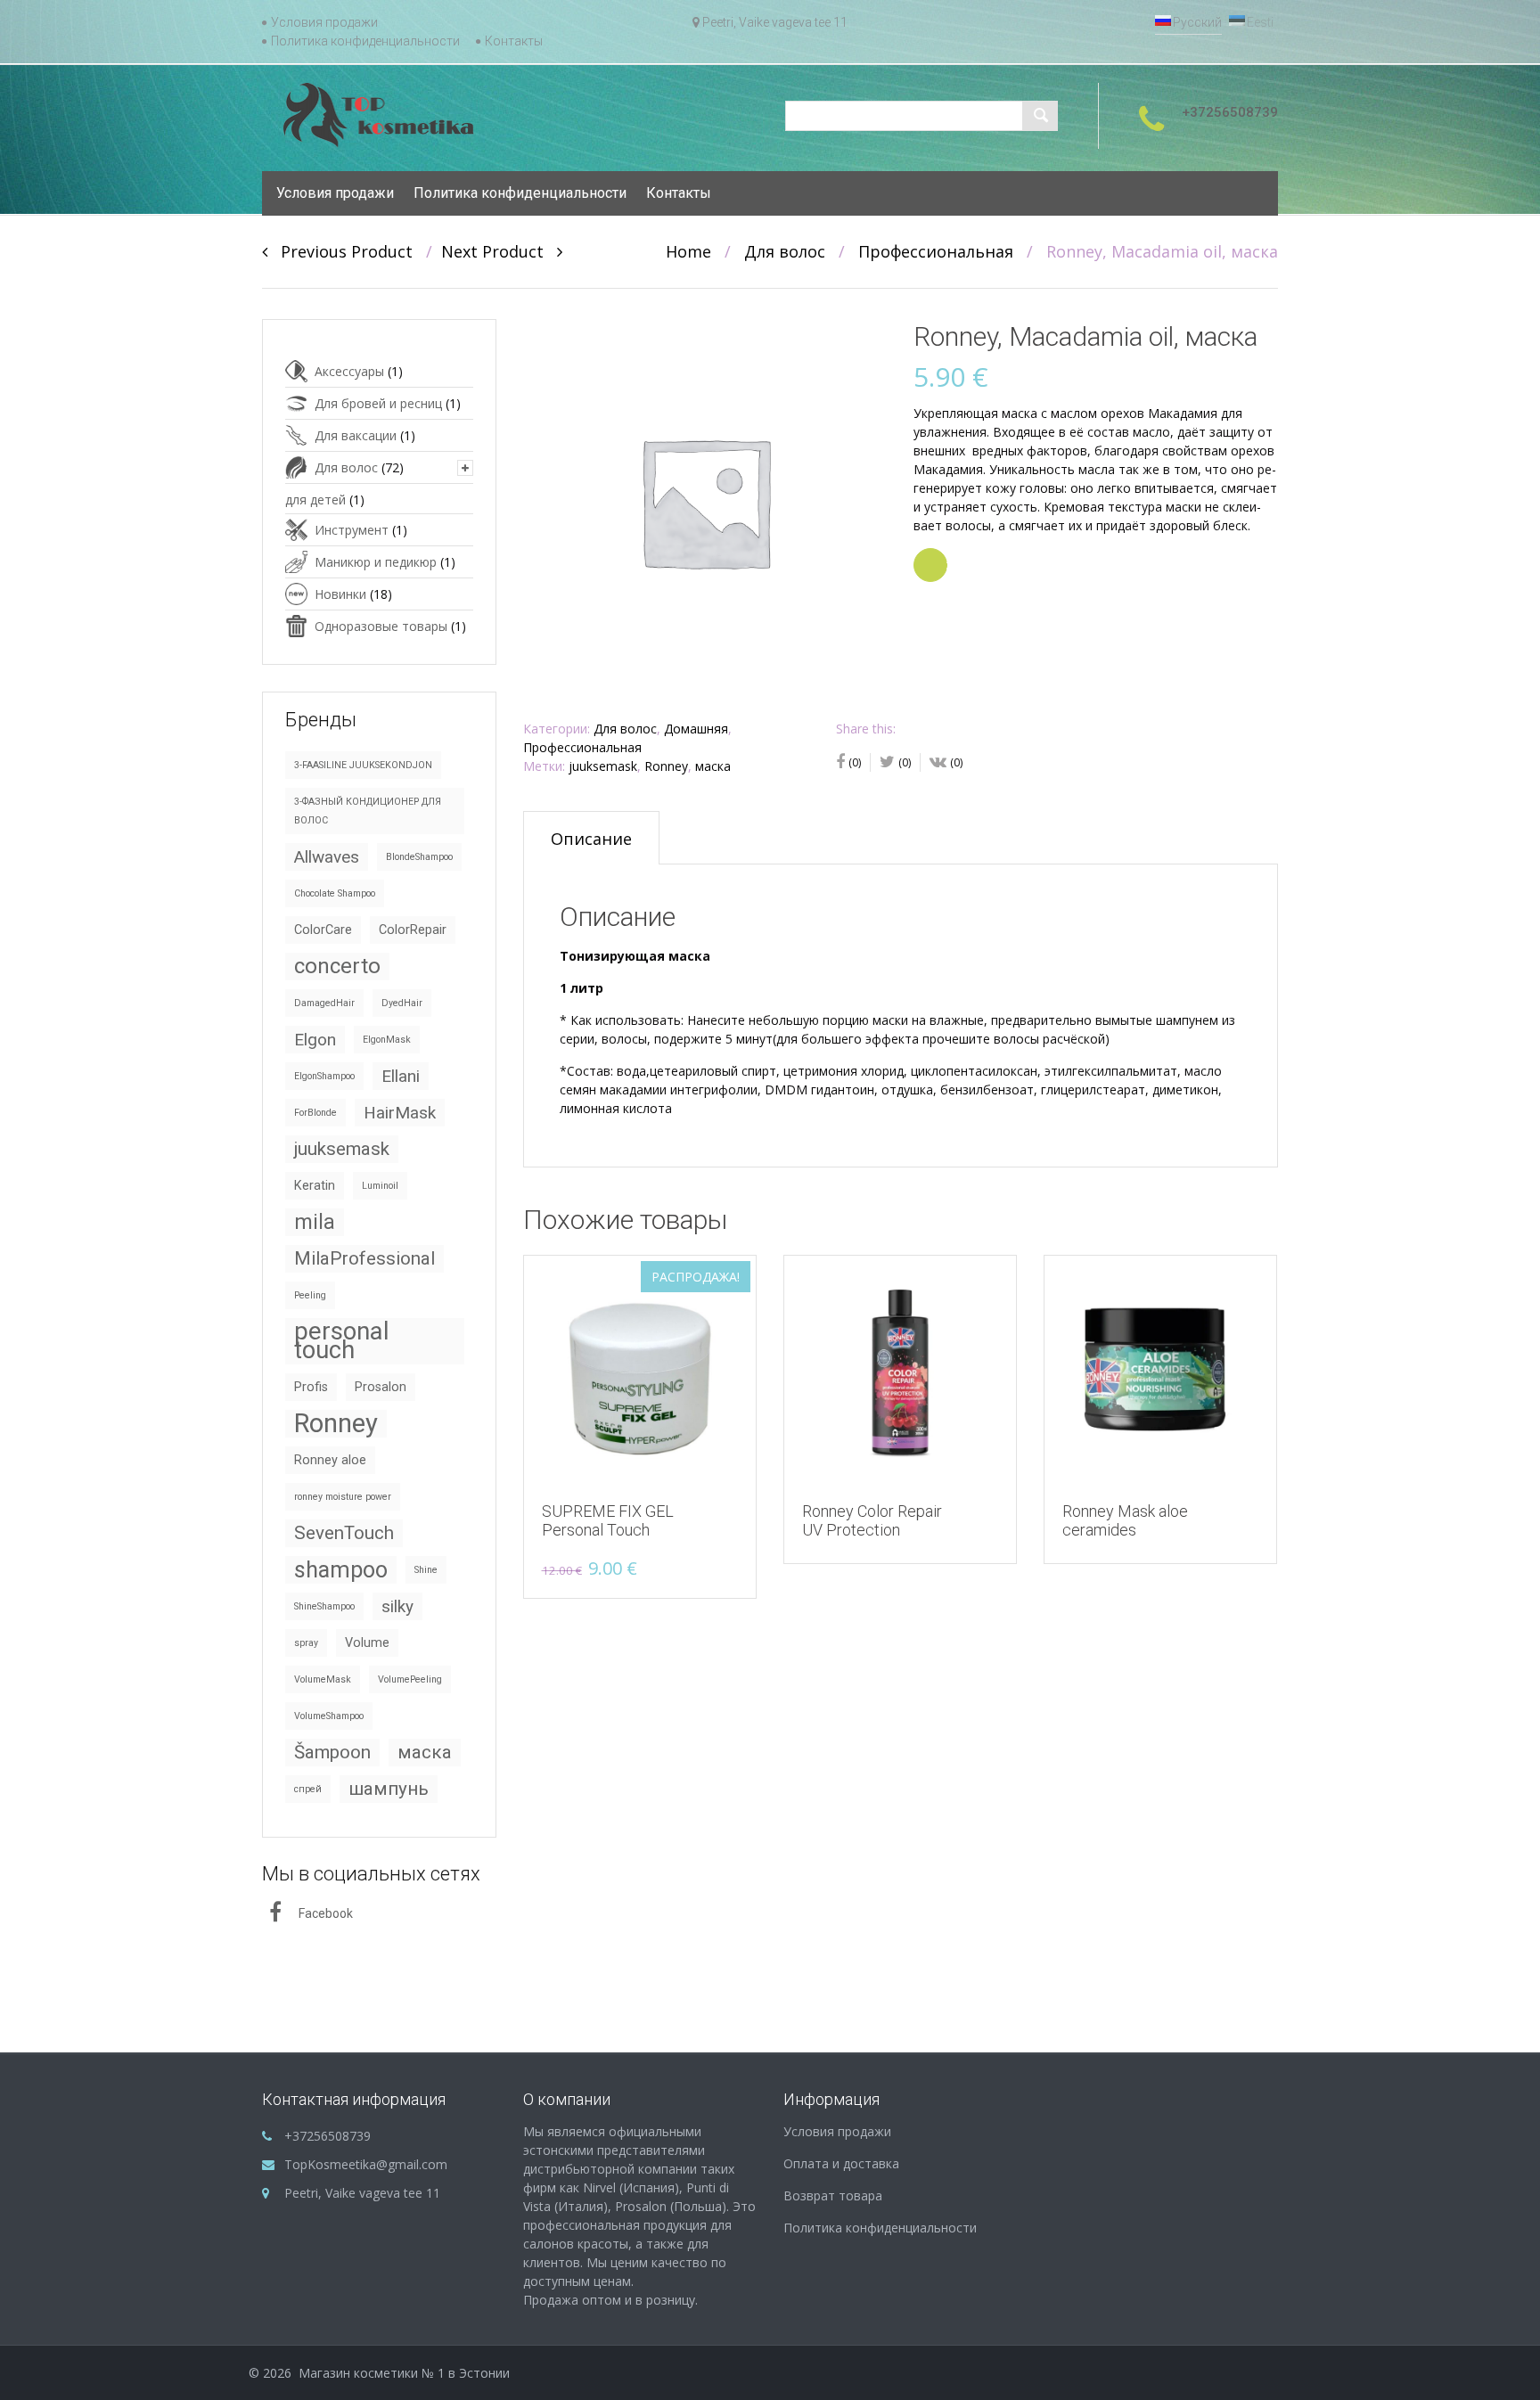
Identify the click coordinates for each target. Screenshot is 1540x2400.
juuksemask (603, 766)
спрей (308, 1789)
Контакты (514, 41)
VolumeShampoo (329, 1716)
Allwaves (327, 857)
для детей (315, 500)
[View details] (900, 1372)
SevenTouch (344, 1533)
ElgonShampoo (324, 1076)
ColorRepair (413, 930)
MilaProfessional (365, 1258)
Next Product (499, 251)
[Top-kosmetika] (379, 114)
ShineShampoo (324, 1606)
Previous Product (340, 251)
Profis (311, 1387)
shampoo (341, 1570)
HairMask (400, 1113)
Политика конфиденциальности (365, 41)
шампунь (389, 1789)
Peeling (310, 1295)
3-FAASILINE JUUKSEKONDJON (363, 765)
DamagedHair (324, 1003)
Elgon (315, 1040)
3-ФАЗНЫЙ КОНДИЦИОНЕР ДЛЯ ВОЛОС (368, 811)
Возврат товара (833, 2195)
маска (713, 766)
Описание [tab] (591, 839)
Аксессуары (349, 371)
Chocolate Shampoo (335, 893)
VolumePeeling (410, 1679)
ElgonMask (387, 1040)
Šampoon (332, 1752)
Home (688, 251)
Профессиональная (936, 251)
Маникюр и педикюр (376, 562)
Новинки (340, 594)
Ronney (666, 766)
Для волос (785, 251)
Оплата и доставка (841, 2163)
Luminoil (380, 1186)
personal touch (342, 1341)
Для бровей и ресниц (378, 403)
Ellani (401, 1076)
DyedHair (402, 1003)
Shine (426, 1570)
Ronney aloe (330, 1460)
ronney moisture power (343, 1497)
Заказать (947, 566)
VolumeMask (323, 1679)
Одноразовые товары (381, 626)
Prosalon (381, 1387)
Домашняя (696, 729)
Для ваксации (356, 435)
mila (315, 1222)
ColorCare (323, 930)
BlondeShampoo (419, 857)
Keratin (315, 1186)
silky (397, 1606)
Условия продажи (324, 22)
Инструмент (352, 530)
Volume (367, 1643)
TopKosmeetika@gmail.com (366, 2164)
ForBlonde (315, 1113)
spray (306, 1643)
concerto (337, 966)
